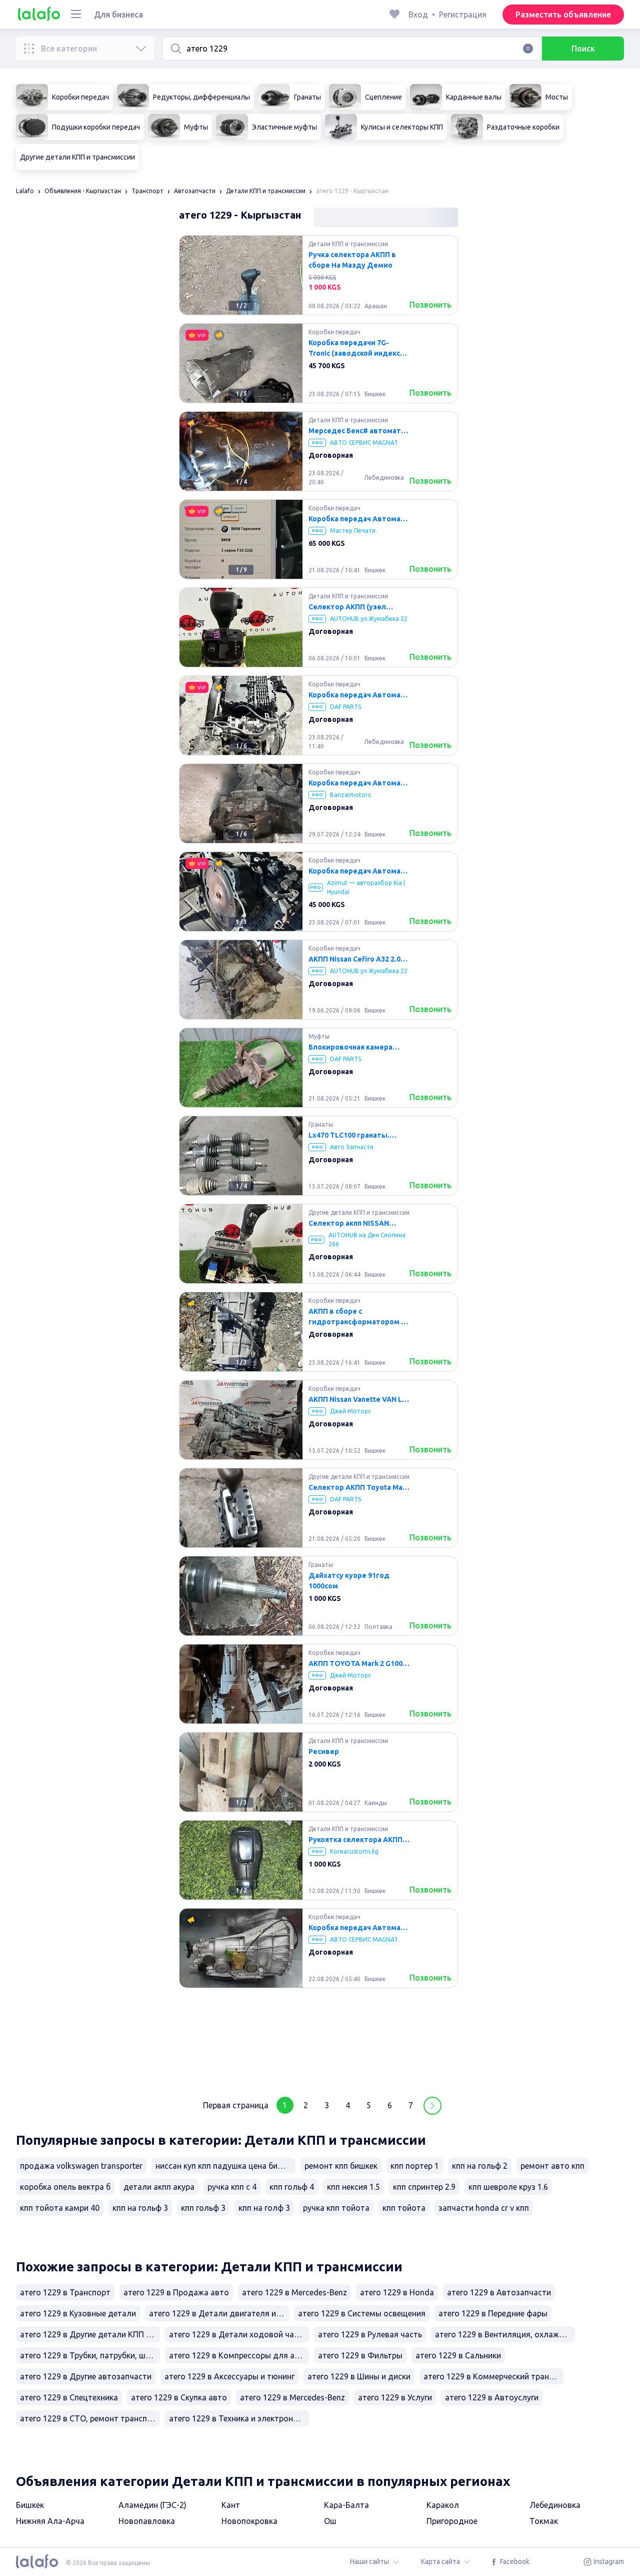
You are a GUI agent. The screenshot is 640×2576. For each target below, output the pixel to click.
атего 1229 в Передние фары (493, 2313)
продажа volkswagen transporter (81, 2166)
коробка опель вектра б (65, 2187)
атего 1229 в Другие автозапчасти (86, 2376)
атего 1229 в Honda (397, 2292)
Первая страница (236, 2105)
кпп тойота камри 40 (60, 2208)
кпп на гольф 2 (480, 2166)
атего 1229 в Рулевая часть (370, 2334)
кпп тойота (404, 2208)
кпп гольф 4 (292, 2187)
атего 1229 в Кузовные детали (78, 2313)
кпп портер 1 (415, 2166)
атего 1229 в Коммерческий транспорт (493, 2376)
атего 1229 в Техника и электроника (237, 2418)
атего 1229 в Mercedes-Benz (294, 2292)
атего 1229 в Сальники (458, 2355)
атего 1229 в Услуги (395, 2397)
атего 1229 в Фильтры (360, 2355)
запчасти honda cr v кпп (484, 2208)
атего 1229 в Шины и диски (359, 2376)
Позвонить (430, 305)
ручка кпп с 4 (232, 2187)
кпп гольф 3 (203, 2208)
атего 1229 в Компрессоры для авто (239, 2355)
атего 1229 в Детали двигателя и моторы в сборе (219, 2313)
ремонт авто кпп (552, 2166)
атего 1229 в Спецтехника (69, 2397)
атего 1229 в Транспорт (65, 2292)
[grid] (318, 1160)
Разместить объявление (563, 15)
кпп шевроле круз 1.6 (508, 2187)
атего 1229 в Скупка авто (179, 2397)
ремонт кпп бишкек (341, 2166)
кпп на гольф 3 (140, 2208)
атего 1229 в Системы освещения (362, 2313)
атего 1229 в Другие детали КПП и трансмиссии (90, 2334)
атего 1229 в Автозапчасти (499, 2292)
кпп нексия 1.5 (353, 2187)
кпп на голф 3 (264, 2208)
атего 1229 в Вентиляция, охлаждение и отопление (505, 2334)
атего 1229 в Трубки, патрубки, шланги (90, 2355)
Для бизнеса (118, 15)
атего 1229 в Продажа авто (176, 2292)
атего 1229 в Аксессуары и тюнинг (229, 2376)
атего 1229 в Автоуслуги (492, 2397)
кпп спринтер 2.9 (424, 2187)
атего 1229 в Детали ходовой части (238, 2334)
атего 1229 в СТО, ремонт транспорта (90, 2418)
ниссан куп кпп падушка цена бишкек (225, 2166)
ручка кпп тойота (336, 2208)
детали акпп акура (159, 2187)
